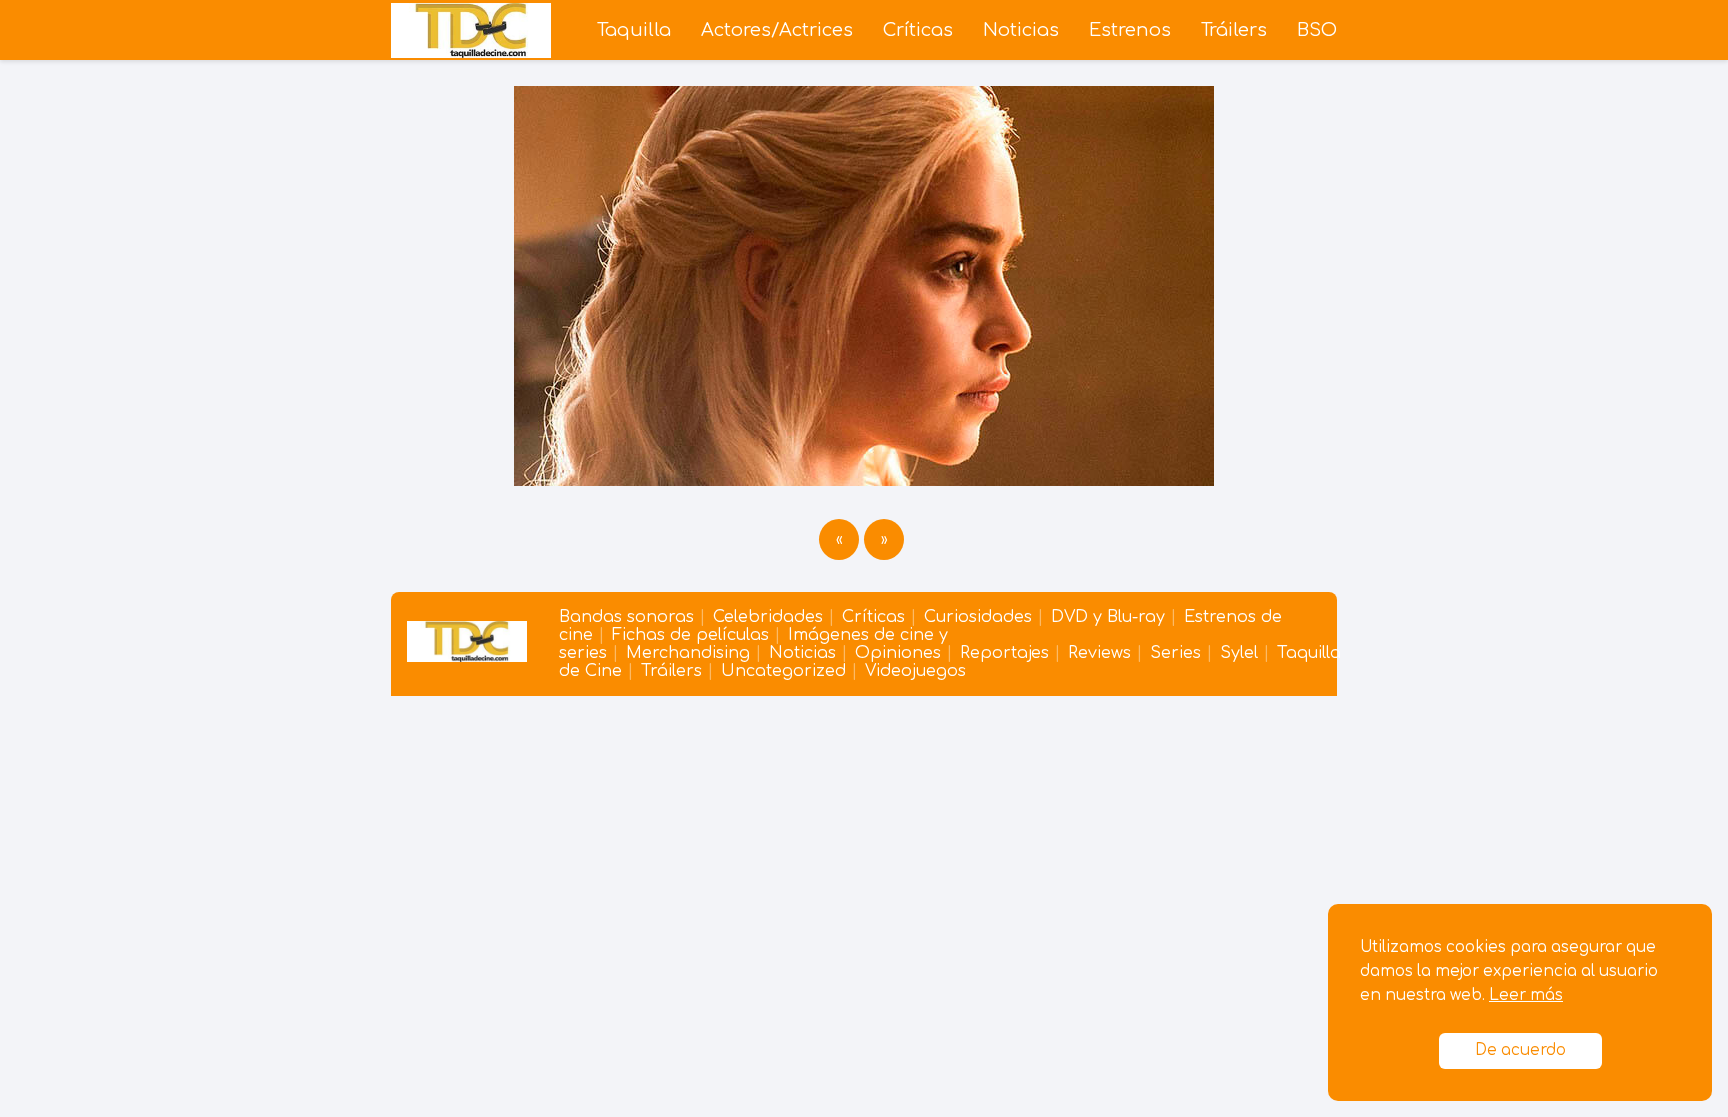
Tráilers (1234, 30)
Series (1175, 653)
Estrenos (1130, 30)
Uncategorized (783, 671)
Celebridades (768, 617)
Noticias (1021, 30)
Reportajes (1004, 653)
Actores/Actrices (777, 30)
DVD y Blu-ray (1108, 617)
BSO (1317, 30)
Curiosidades (978, 617)
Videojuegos (915, 671)
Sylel (1239, 653)
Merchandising (688, 653)
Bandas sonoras (626, 617)
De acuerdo (1520, 1050)
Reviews (1099, 653)
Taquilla (634, 30)
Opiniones (898, 653)
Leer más (1526, 995)
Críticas (918, 30)
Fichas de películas (690, 635)
